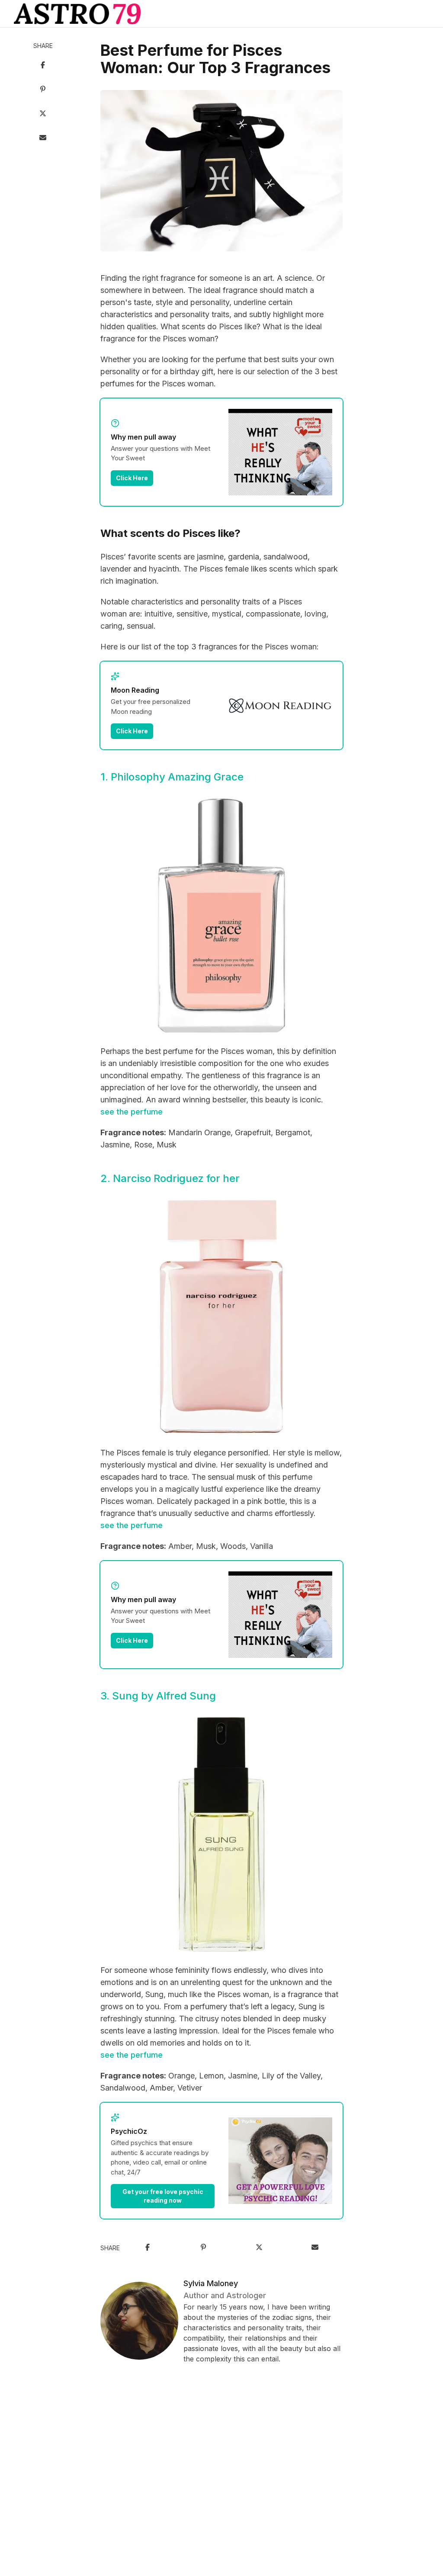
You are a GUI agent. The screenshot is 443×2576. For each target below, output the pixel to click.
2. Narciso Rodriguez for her (170, 1178)
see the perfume (132, 1112)
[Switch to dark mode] (221, 14)
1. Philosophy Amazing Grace (172, 777)
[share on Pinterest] (43, 90)
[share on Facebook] (43, 66)
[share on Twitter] (43, 114)
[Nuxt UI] (77, 14)
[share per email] (43, 138)
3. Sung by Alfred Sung (158, 1696)
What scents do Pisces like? (170, 533)
